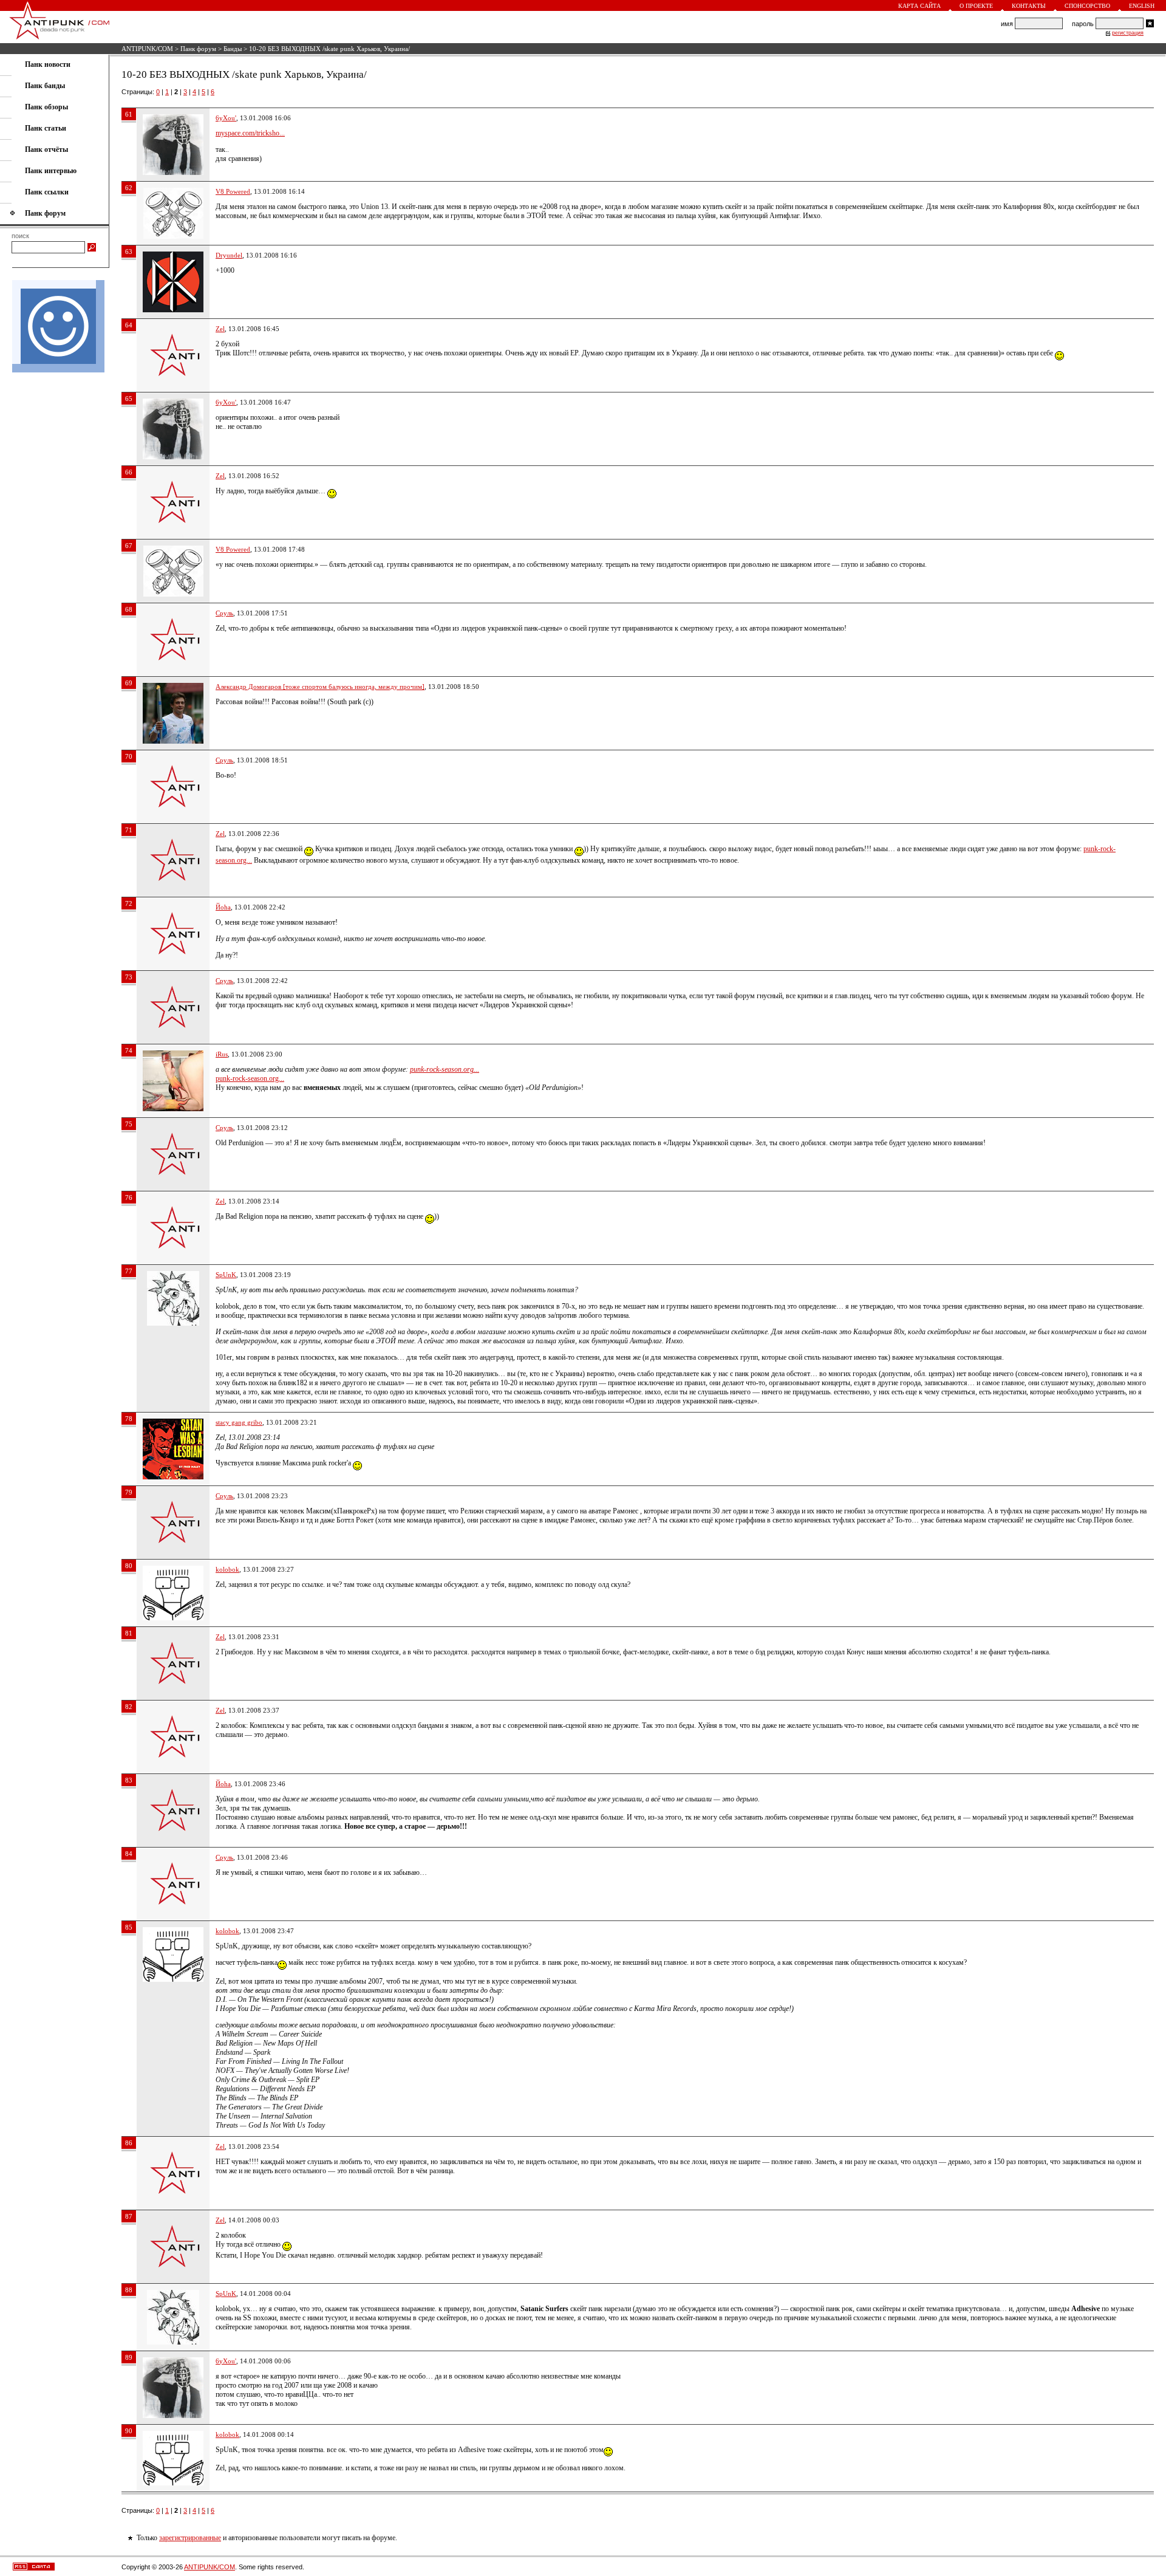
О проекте (976, 6)
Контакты (1029, 6)
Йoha (223, 907)
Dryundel (229, 255)
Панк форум (198, 49)
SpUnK (226, 1275)
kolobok (227, 1569)
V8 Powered (233, 191)
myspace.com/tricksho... (250, 133)
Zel (220, 329)
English (1142, 6)
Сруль (224, 613)
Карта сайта (919, 6)
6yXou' (226, 118)
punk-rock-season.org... (445, 1069)
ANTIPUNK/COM (147, 49)
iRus (222, 1054)
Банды (233, 49)
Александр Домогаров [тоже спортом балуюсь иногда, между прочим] (320, 687)
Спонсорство (1087, 6)
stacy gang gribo (239, 1422)
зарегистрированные (190, 2538)
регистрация (1128, 33)
